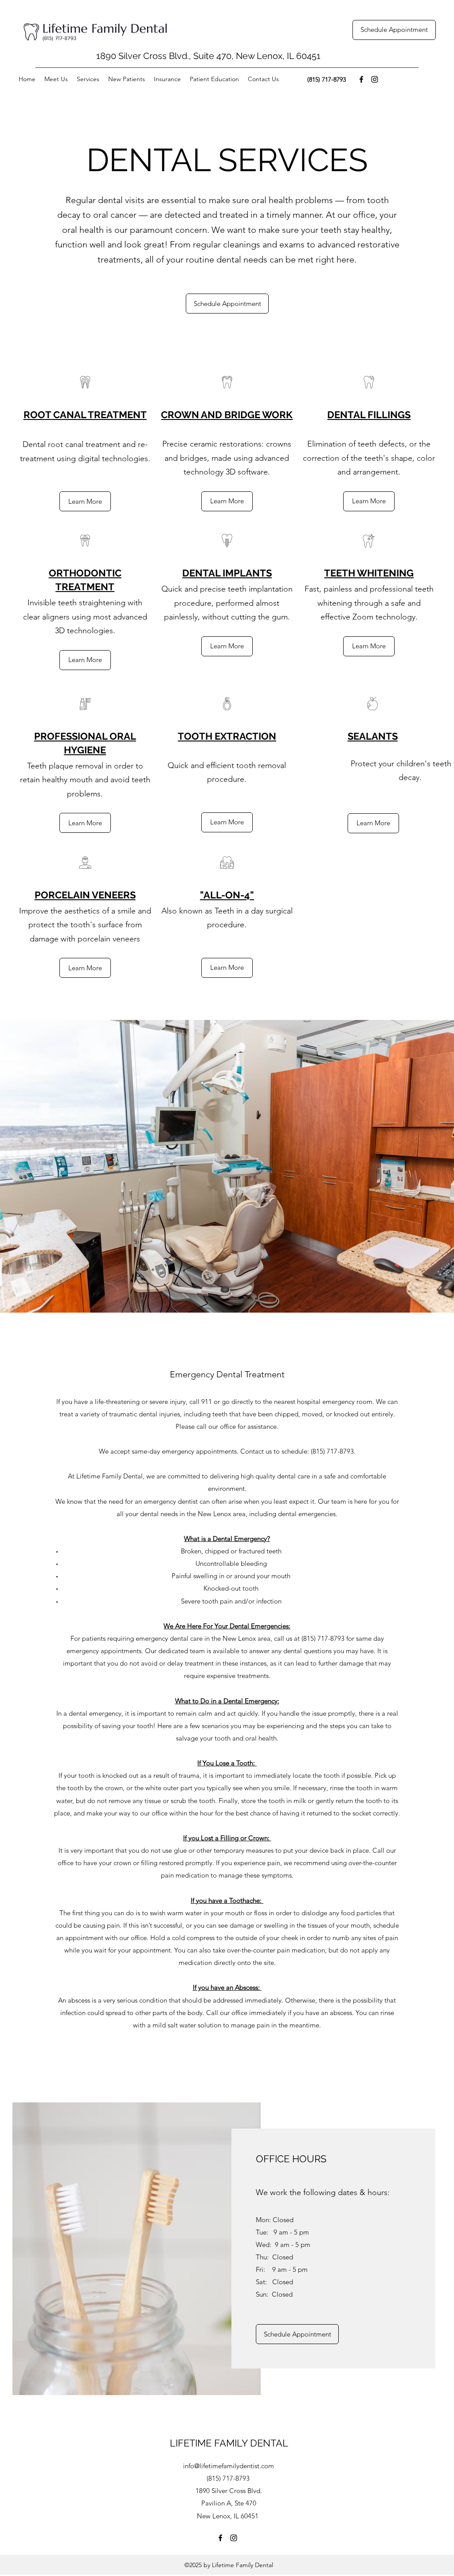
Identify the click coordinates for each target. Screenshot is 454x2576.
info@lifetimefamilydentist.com (229, 2466)
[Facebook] (361, 79)
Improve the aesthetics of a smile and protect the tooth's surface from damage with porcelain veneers (85, 925)
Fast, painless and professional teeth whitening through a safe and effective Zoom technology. (369, 603)
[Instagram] (375, 79)
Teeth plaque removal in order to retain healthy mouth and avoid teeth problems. (85, 780)
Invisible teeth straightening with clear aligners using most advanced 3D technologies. (85, 617)
